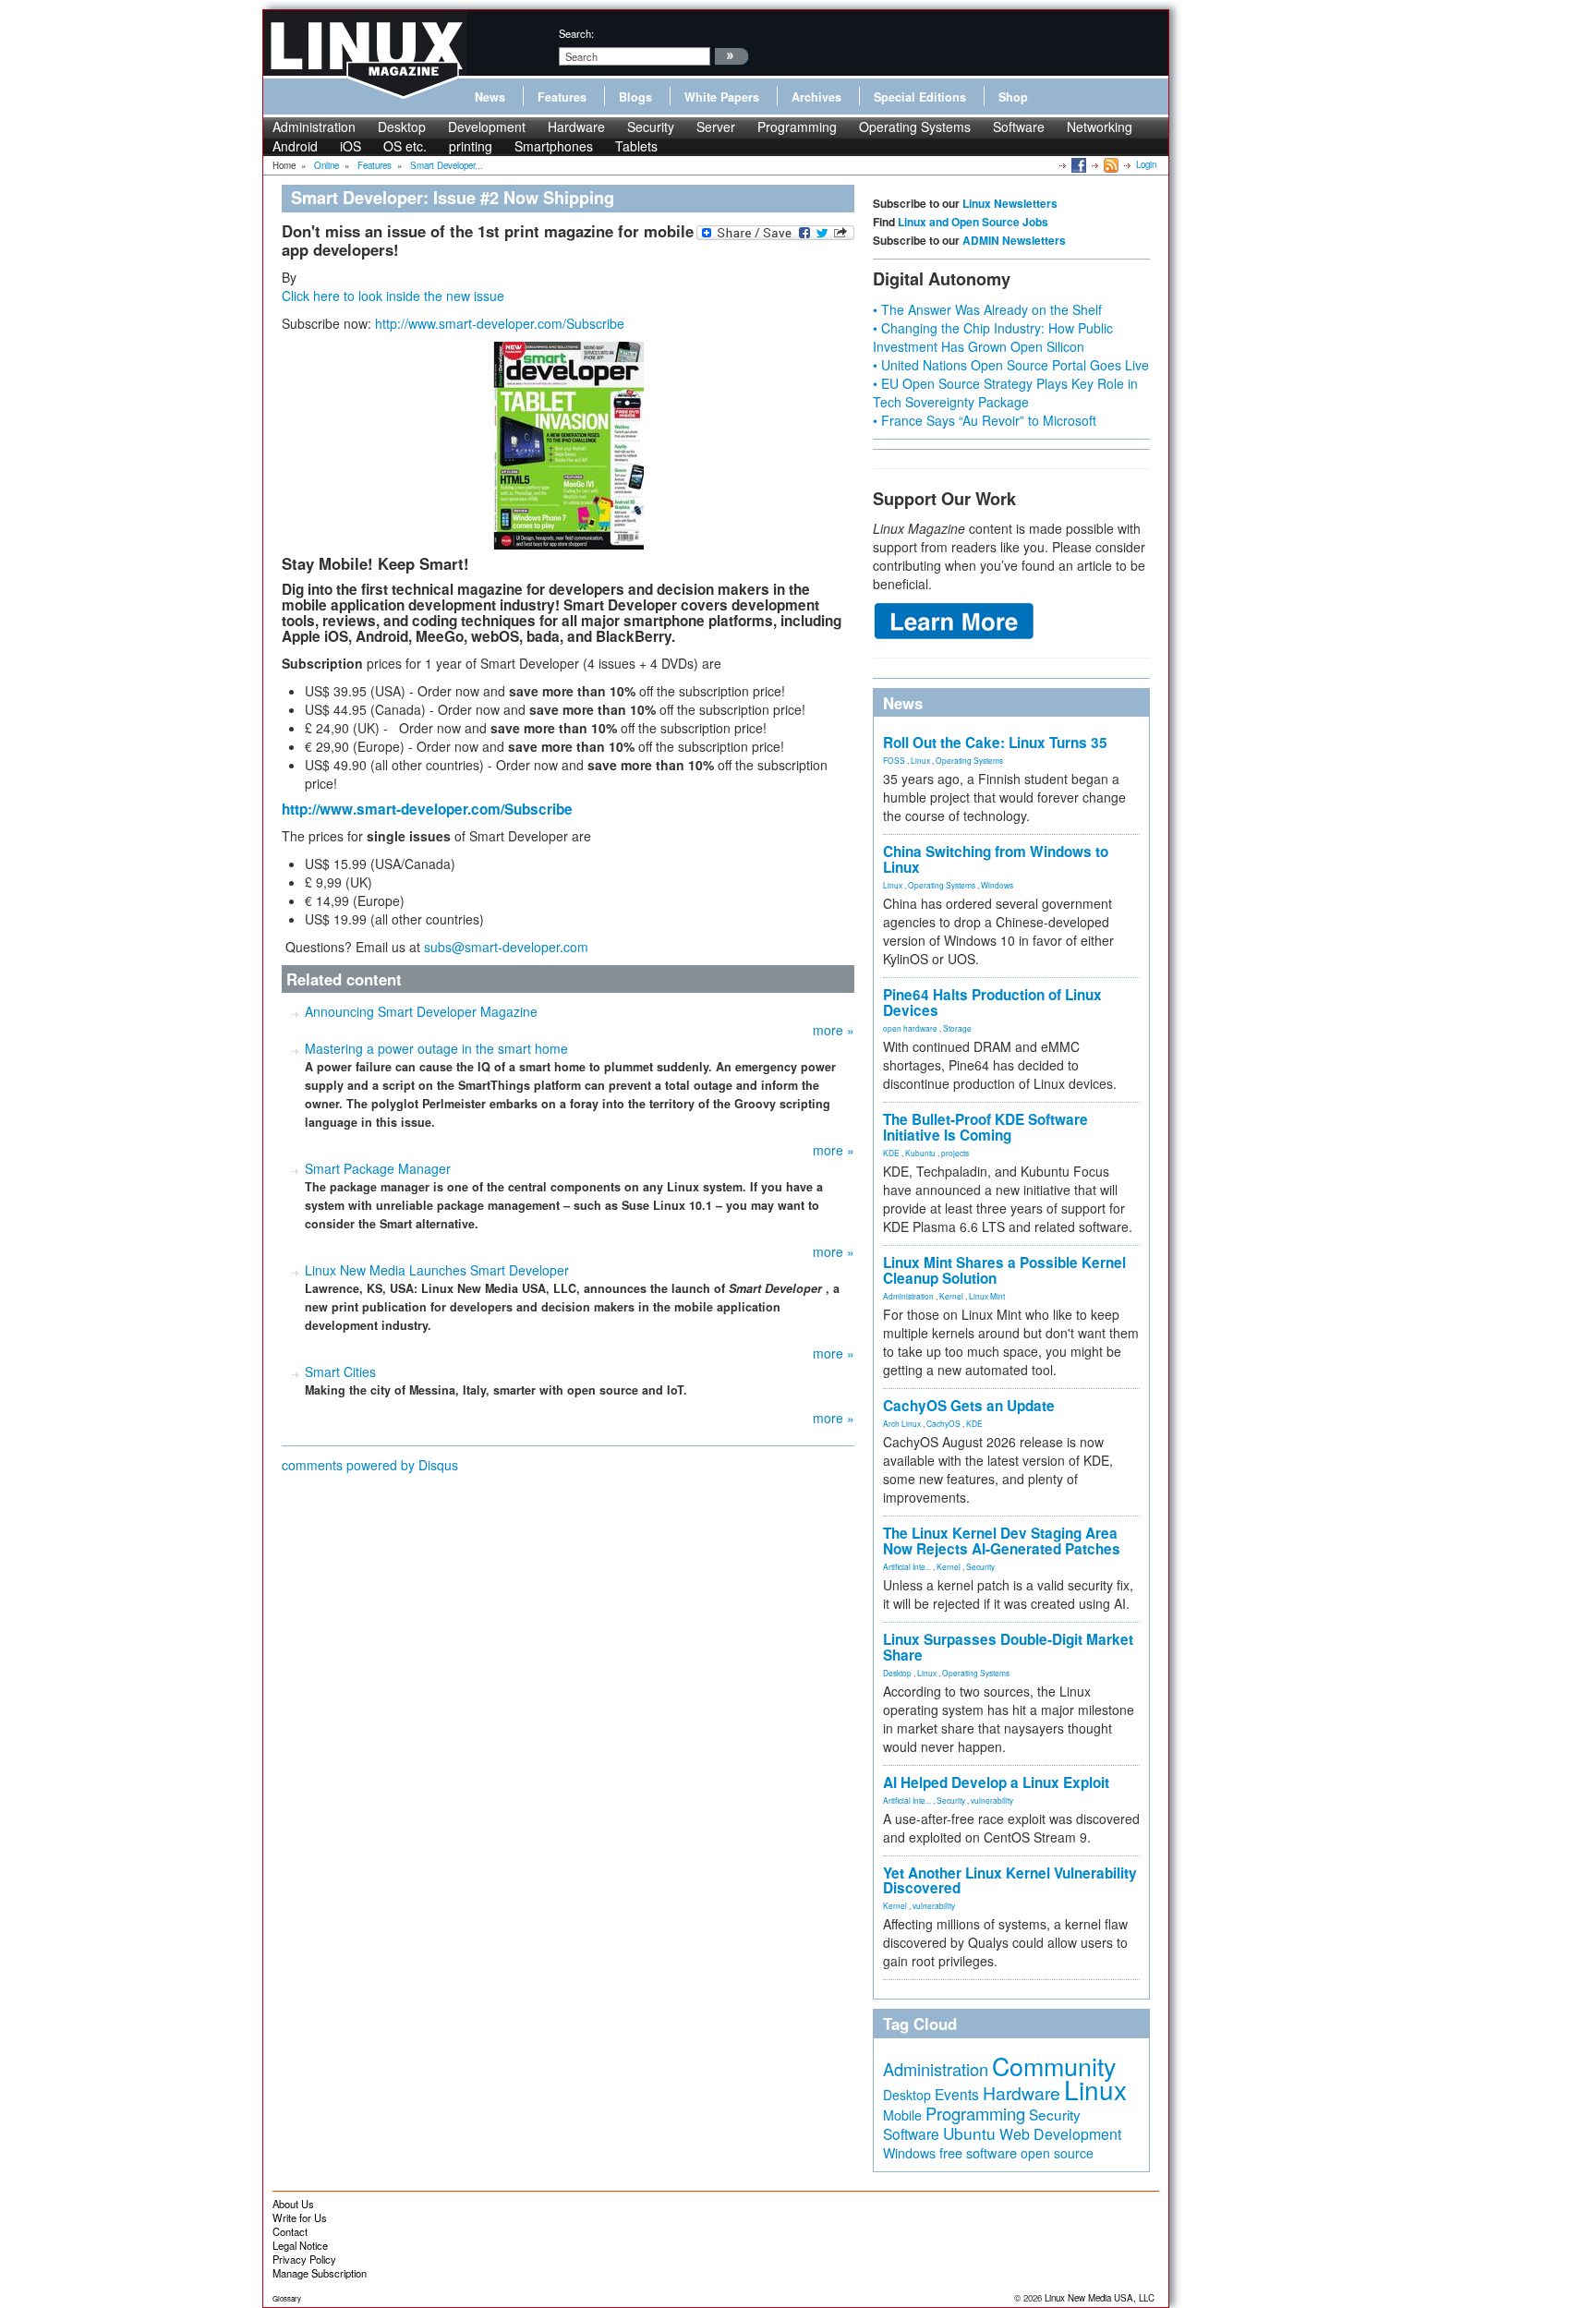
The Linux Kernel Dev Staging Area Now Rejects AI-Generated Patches (1002, 1541)
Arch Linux (902, 1423)
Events (957, 2094)
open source (1057, 2153)
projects (955, 1153)
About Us (293, 2204)
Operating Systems (915, 127)
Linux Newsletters (1010, 203)
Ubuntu (969, 2133)
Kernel (951, 1296)
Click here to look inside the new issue (393, 296)
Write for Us (300, 2217)
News (490, 97)
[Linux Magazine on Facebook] (1077, 164)
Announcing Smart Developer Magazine (421, 1011)
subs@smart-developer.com (506, 947)
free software (978, 2152)
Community (1054, 2066)
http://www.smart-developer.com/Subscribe (500, 323)
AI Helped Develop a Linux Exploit (996, 1782)
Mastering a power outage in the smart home (436, 1048)
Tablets (636, 146)
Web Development (1060, 2134)
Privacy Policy (304, 2259)
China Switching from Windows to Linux (996, 859)
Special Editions (920, 97)
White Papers (722, 97)
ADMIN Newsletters (1014, 240)
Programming (797, 127)
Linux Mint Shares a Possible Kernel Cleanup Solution (1004, 1270)
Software (1019, 127)
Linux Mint (987, 1296)
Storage (957, 1028)
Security (651, 127)
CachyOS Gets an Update (969, 1406)
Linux (920, 760)
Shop (1013, 97)
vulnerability (992, 1800)
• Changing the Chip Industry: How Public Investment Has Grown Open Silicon (993, 337)
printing (471, 146)
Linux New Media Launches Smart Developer (437, 1270)
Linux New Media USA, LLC (1100, 2298)
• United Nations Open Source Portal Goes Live (1011, 365)
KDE (891, 1153)
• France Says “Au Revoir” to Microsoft (985, 420)
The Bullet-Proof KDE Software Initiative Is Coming (985, 1127)
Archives (816, 97)
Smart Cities (340, 1372)
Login (1146, 164)
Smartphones (554, 146)
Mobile (902, 2115)
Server (716, 127)
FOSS (894, 760)
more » (834, 1030)
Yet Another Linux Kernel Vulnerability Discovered (1010, 1881)
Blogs (635, 97)
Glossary (287, 2298)
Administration (314, 127)
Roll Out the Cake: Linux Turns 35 (995, 743)
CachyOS (943, 1423)
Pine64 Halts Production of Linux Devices (992, 1003)
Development (487, 127)
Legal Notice (300, 2245)
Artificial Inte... (907, 1566)
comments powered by (370, 1465)
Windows (997, 885)
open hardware (910, 1028)
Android (295, 146)
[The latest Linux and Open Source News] (1110, 164)
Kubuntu (920, 1153)
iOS (351, 146)
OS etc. (405, 146)
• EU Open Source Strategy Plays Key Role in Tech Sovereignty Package (1005, 393)
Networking (1100, 127)
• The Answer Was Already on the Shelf (987, 309)
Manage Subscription (320, 2273)
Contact (290, 2231)
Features (562, 97)
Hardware (576, 127)
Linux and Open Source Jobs (973, 222)
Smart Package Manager (378, 1168)
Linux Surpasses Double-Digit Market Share (1008, 1647)
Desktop (402, 127)
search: (576, 33)
